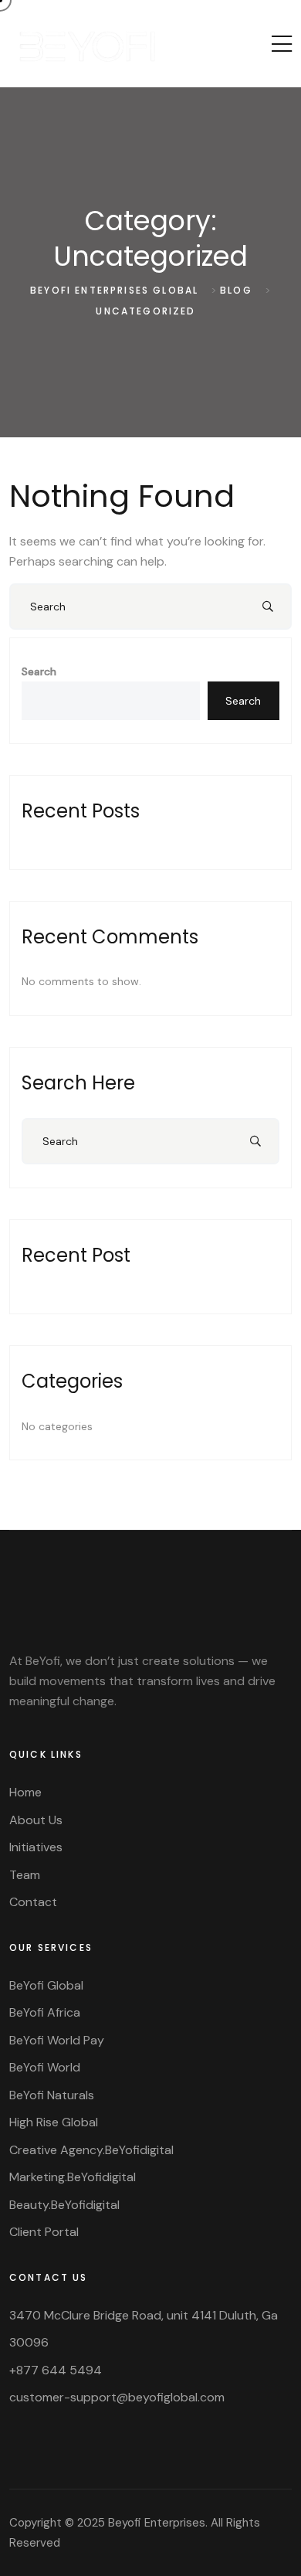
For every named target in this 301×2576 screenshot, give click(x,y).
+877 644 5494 (56, 2370)
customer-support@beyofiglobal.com (117, 2397)
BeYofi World (45, 2067)
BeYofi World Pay (57, 2040)
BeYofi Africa (45, 2012)
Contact (33, 1902)
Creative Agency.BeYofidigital (91, 2150)
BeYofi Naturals (52, 2095)
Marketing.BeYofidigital (73, 2177)
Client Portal (44, 2232)
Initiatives (36, 1847)
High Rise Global (54, 2122)
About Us (36, 1820)
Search (39, 671)
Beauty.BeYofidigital (64, 2205)
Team (25, 1875)
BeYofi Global (46, 1985)
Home (25, 1792)
